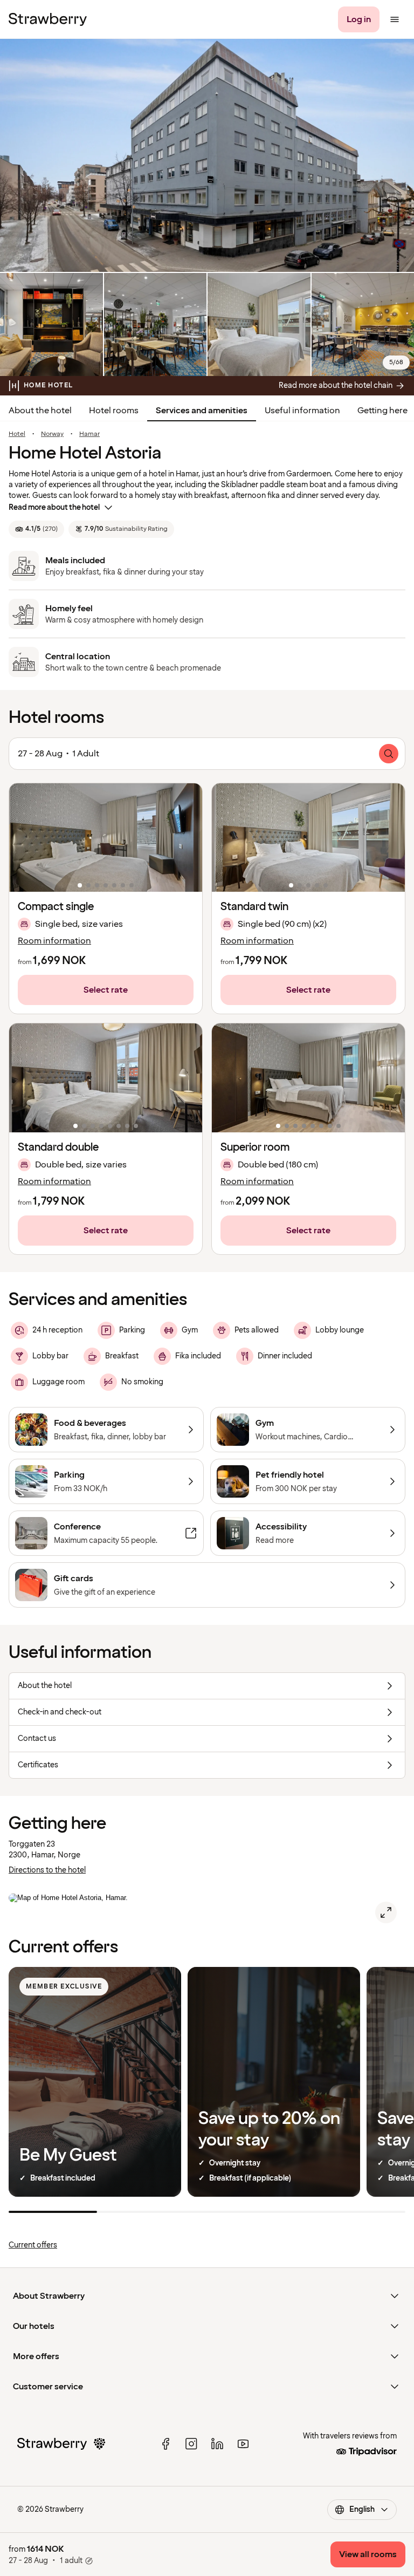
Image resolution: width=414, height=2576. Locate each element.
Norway (52, 434)
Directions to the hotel (47, 1870)
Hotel (17, 434)
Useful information (302, 411)
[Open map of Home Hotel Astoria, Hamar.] (386, 1912)
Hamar (89, 434)
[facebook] (165, 2444)
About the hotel (40, 411)
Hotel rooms (114, 411)
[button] (106, 838)
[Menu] (395, 19)
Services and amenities (202, 411)
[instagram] (191, 2444)
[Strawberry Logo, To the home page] (48, 19)
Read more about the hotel (54, 507)
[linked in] (217, 2444)
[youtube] (243, 2444)
